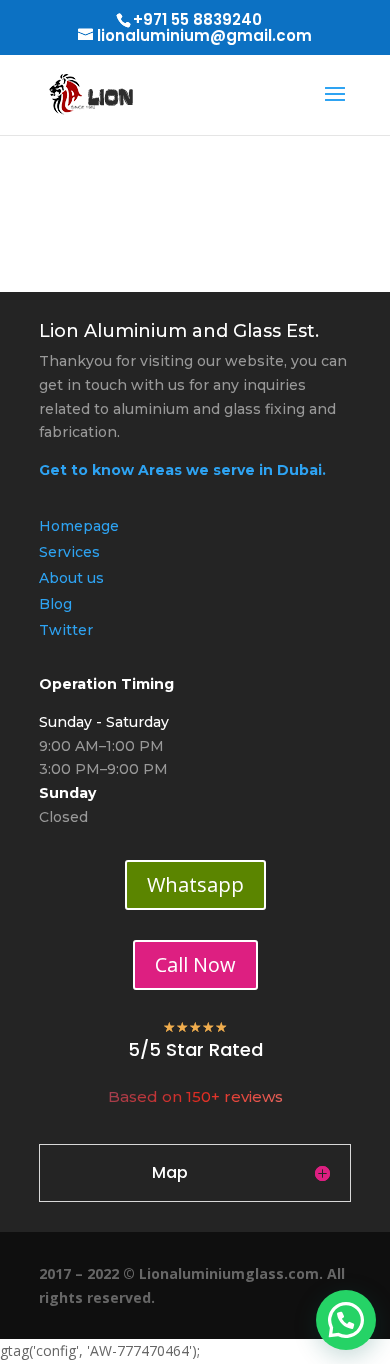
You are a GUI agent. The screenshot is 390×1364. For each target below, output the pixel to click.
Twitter (66, 630)
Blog (55, 604)
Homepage (79, 526)
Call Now (195, 964)
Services (69, 552)
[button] (346, 1320)
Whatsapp (195, 884)
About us (71, 578)
